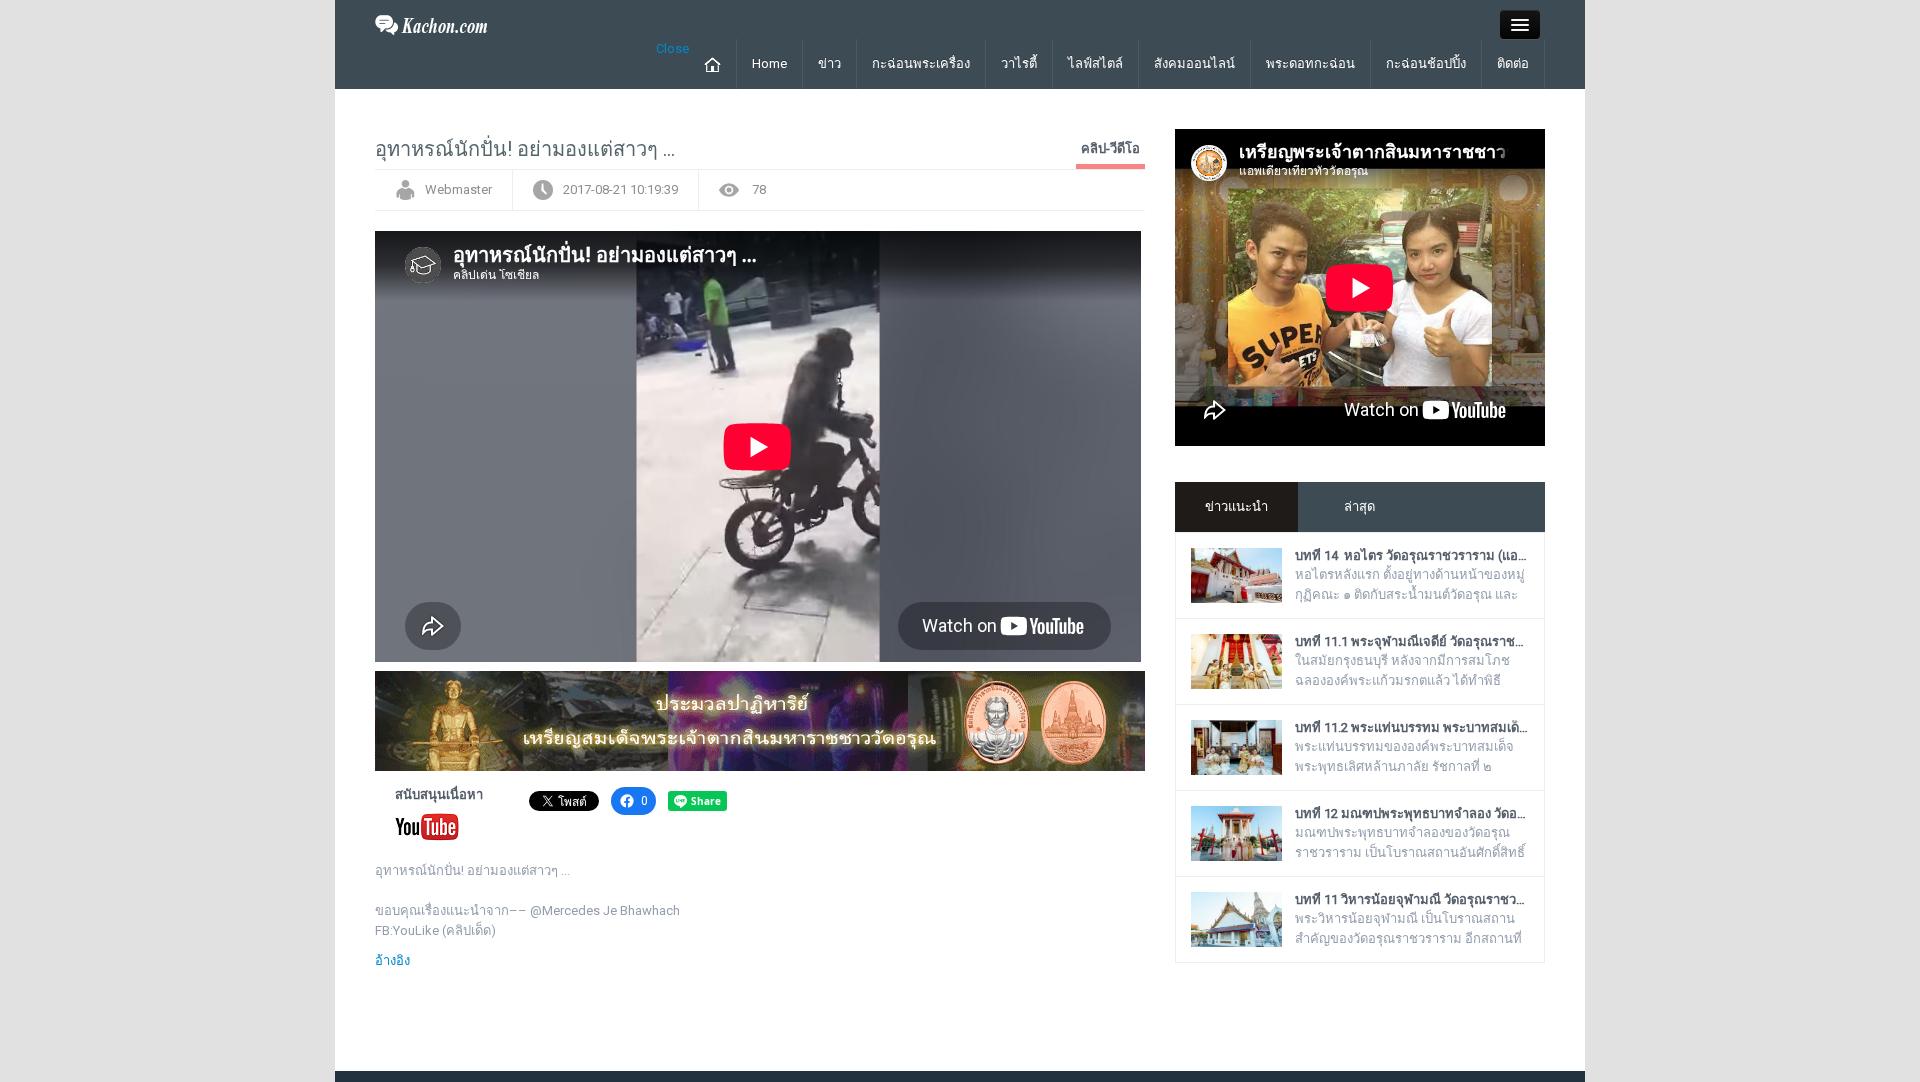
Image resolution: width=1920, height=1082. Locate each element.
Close (672, 48)
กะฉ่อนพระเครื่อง (921, 63)
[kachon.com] (431, 23)
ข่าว (829, 63)
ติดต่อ (1513, 63)
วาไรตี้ (1019, 63)
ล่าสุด (1359, 506)
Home (769, 63)
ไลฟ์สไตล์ (1095, 63)
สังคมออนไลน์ (1194, 63)
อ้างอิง (392, 960)
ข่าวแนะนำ (1236, 506)
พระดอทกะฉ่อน (1310, 63)
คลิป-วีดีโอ (1110, 148)
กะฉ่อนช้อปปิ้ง (1426, 63)
